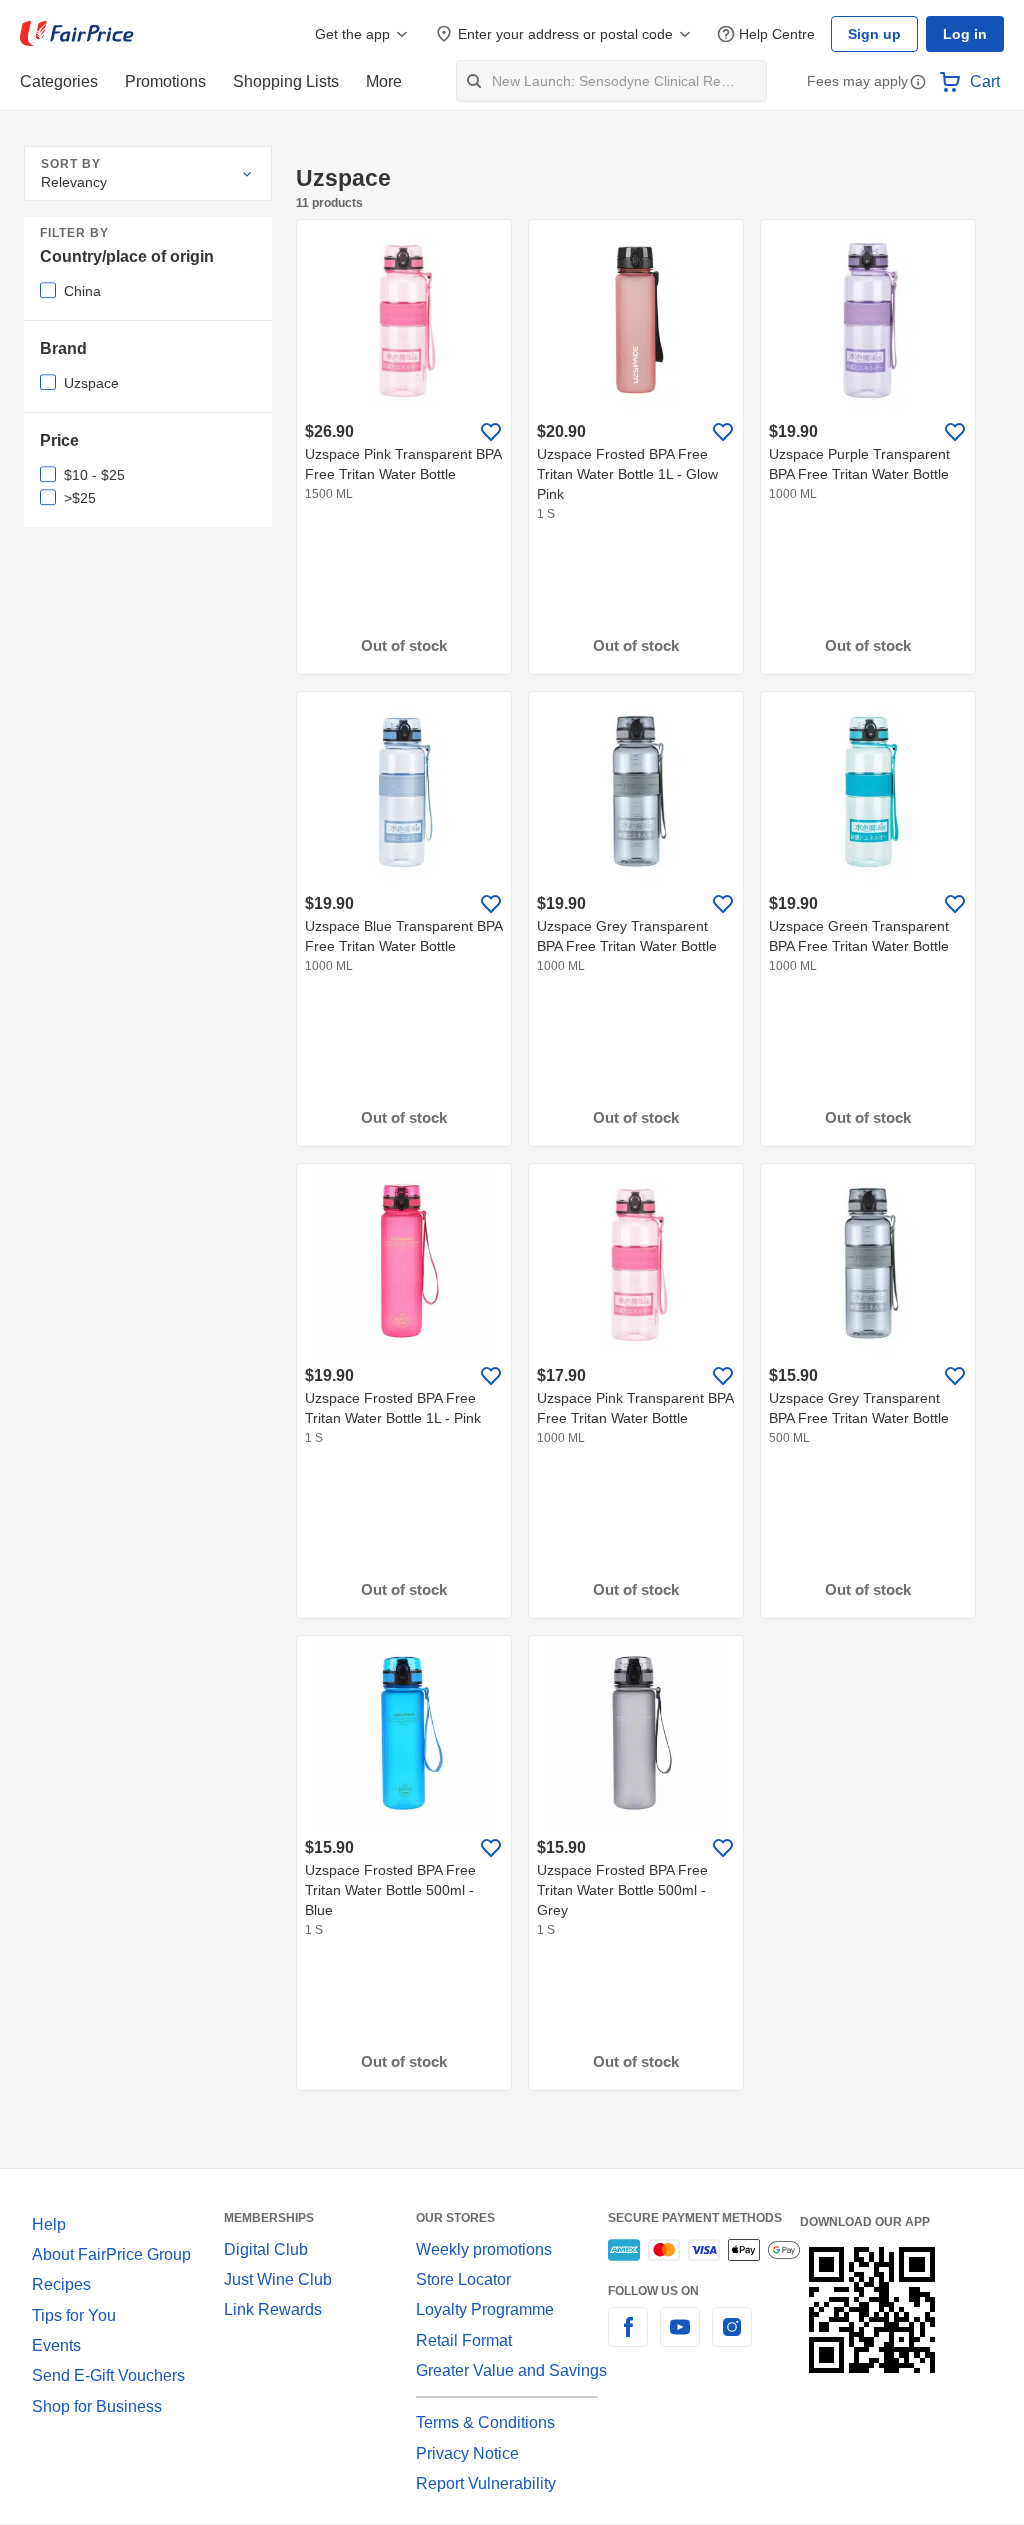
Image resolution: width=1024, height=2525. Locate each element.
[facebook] (628, 2339)
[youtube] (680, 2339)
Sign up (880, 34)
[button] (918, 83)
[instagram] (732, 2339)
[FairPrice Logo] (77, 34)
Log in (966, 34)
